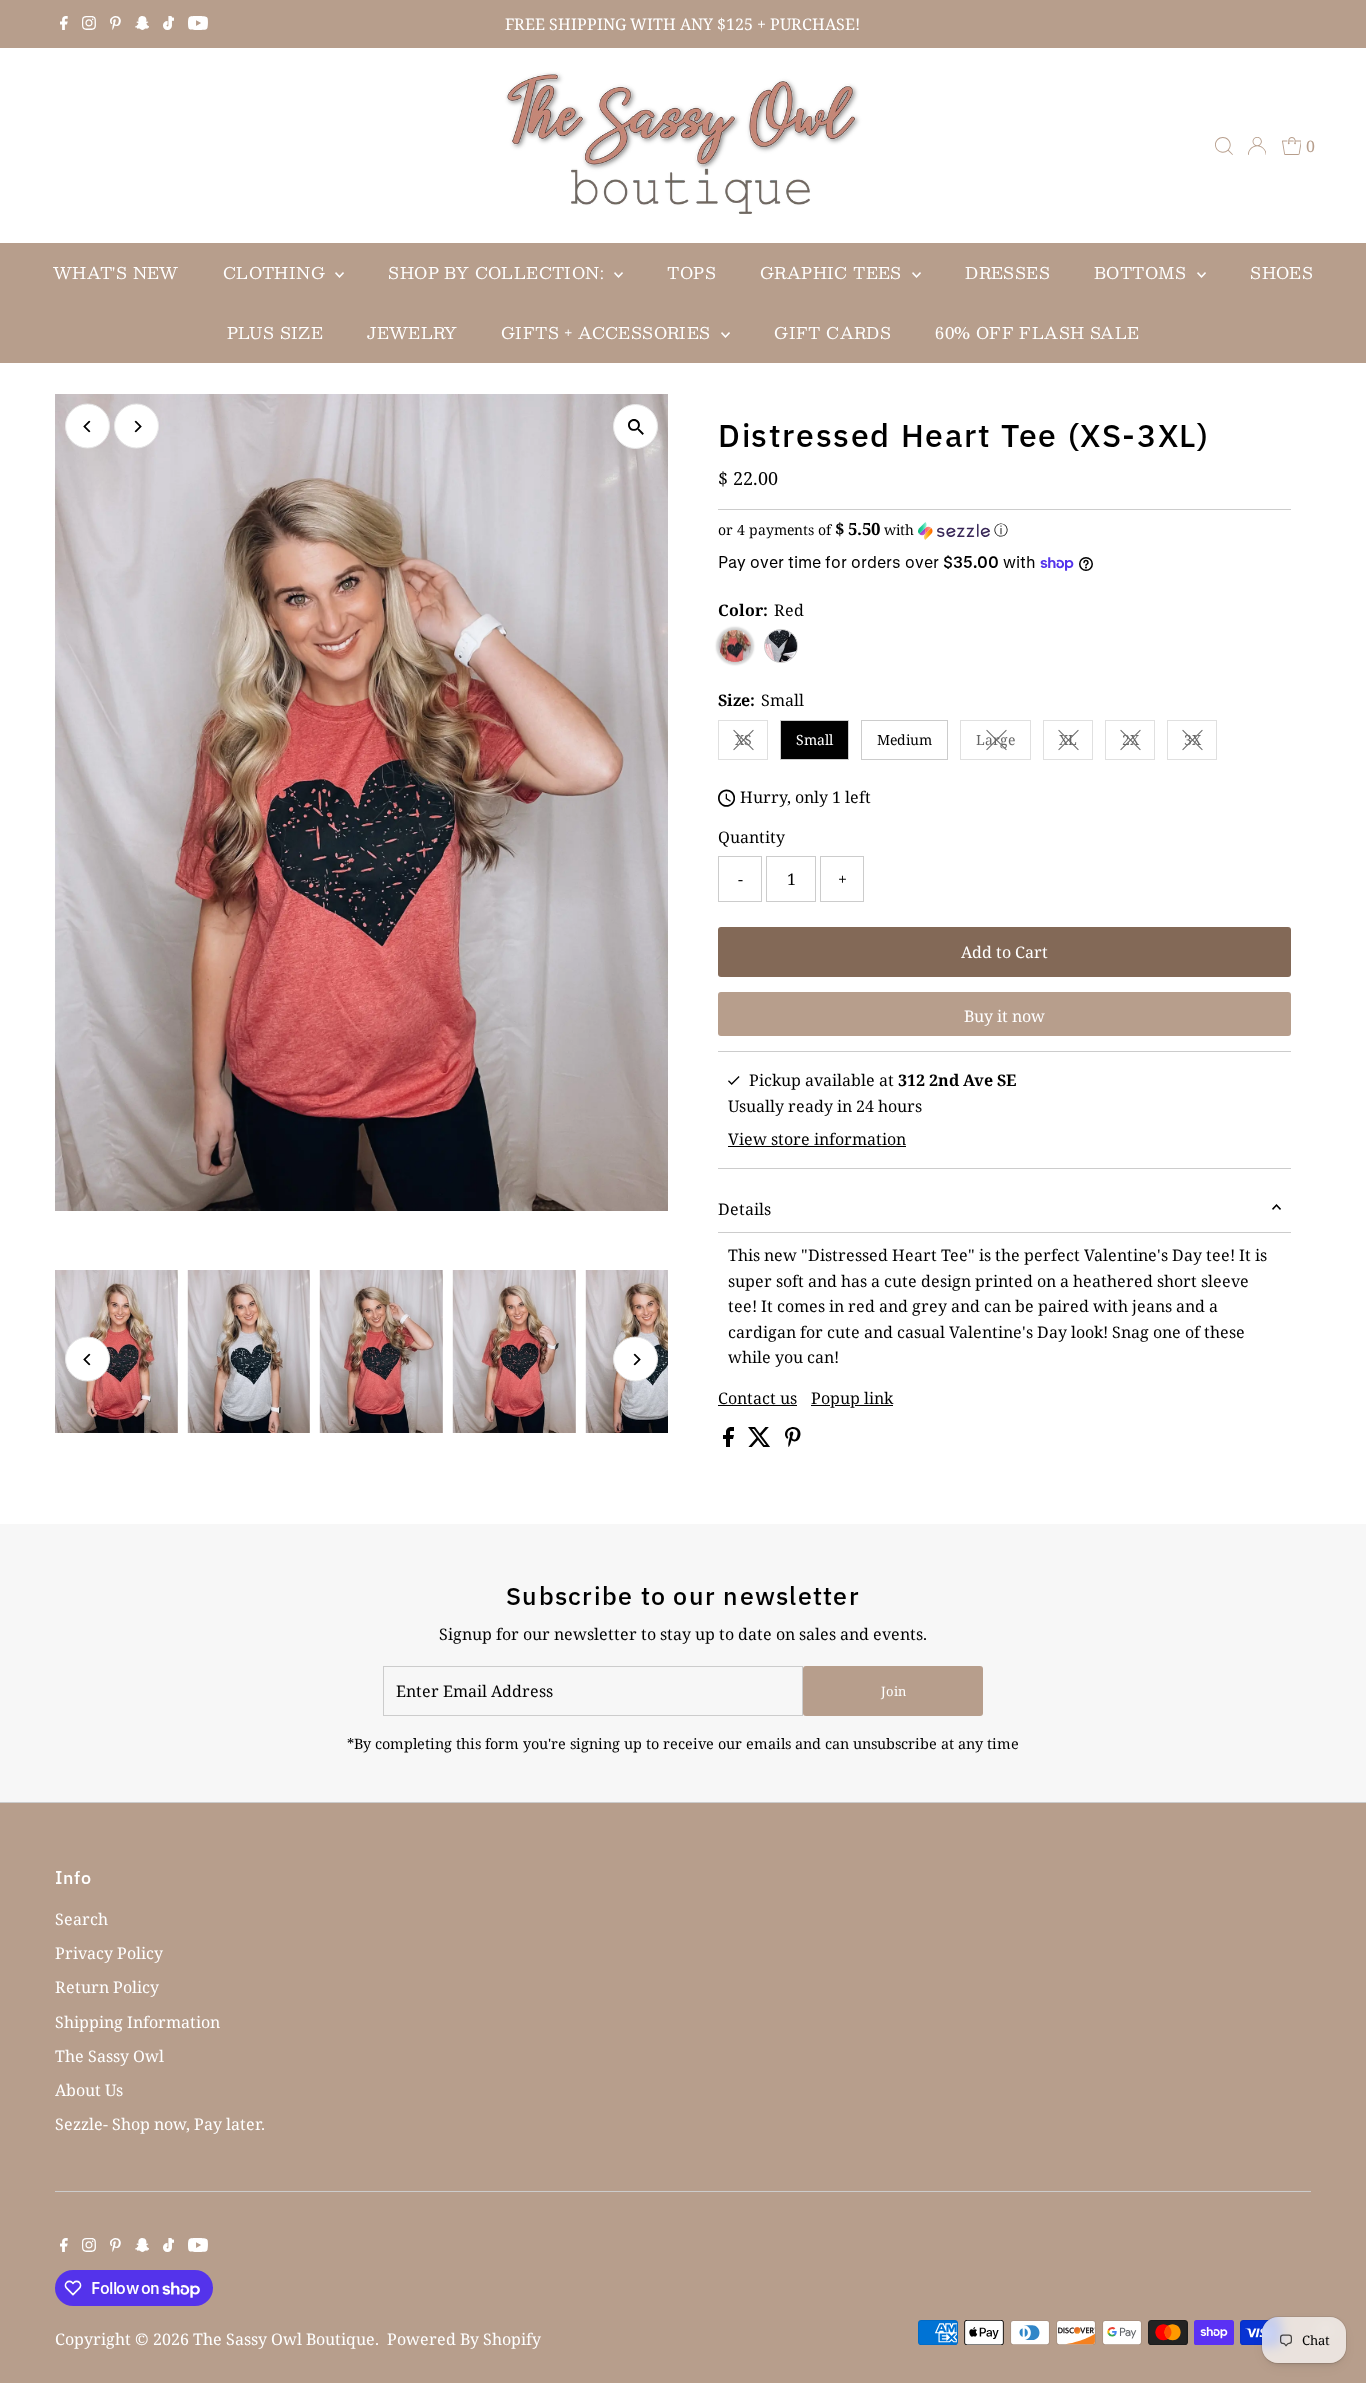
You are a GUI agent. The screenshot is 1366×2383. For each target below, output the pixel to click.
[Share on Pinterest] (793, 1441)
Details (744, 1209)
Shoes (1281, 272)
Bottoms (1143, 272)
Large (1003, 743)
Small (814, 739)
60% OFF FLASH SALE (1037, 332)
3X (1200, 743)
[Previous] (87, 426)
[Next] (136, 426)
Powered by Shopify (464, 2339)
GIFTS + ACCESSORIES (608, 332)
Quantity (751, 837)
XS (751, 743)
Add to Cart (1004, 952)
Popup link (852, 1398)
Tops (691, 272)
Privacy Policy (109, 1953)
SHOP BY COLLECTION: (498, 272)
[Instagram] (89, 24)
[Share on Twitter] (761, 1441)
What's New (116, 272)
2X (1138, 743)
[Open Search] (1224, 146)
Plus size (275, 332)
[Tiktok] (168, 24)
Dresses (1007, 272)
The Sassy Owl (109, 2056)
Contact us (757, 1398)
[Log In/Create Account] (1257, 146)
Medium (904, 739)
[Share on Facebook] (730, 1441)
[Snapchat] (142, 24)
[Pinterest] (115, 24)
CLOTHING (277, 272)
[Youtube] (198, 24)
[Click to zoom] (635, 426)
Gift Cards (832, 332)
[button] (1004, 530)
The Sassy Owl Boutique (284, 2339)
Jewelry (412, 332)
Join (893, 1691)
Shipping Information (137, 2022)
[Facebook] (64, 24)
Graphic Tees (833, 272)
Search (81, 1919)
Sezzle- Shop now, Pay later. (160, 2124)
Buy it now (1004, 1016)
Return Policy (107, 1987)
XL (1076, 743)
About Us (89, 2090)
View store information (817, 1139)
